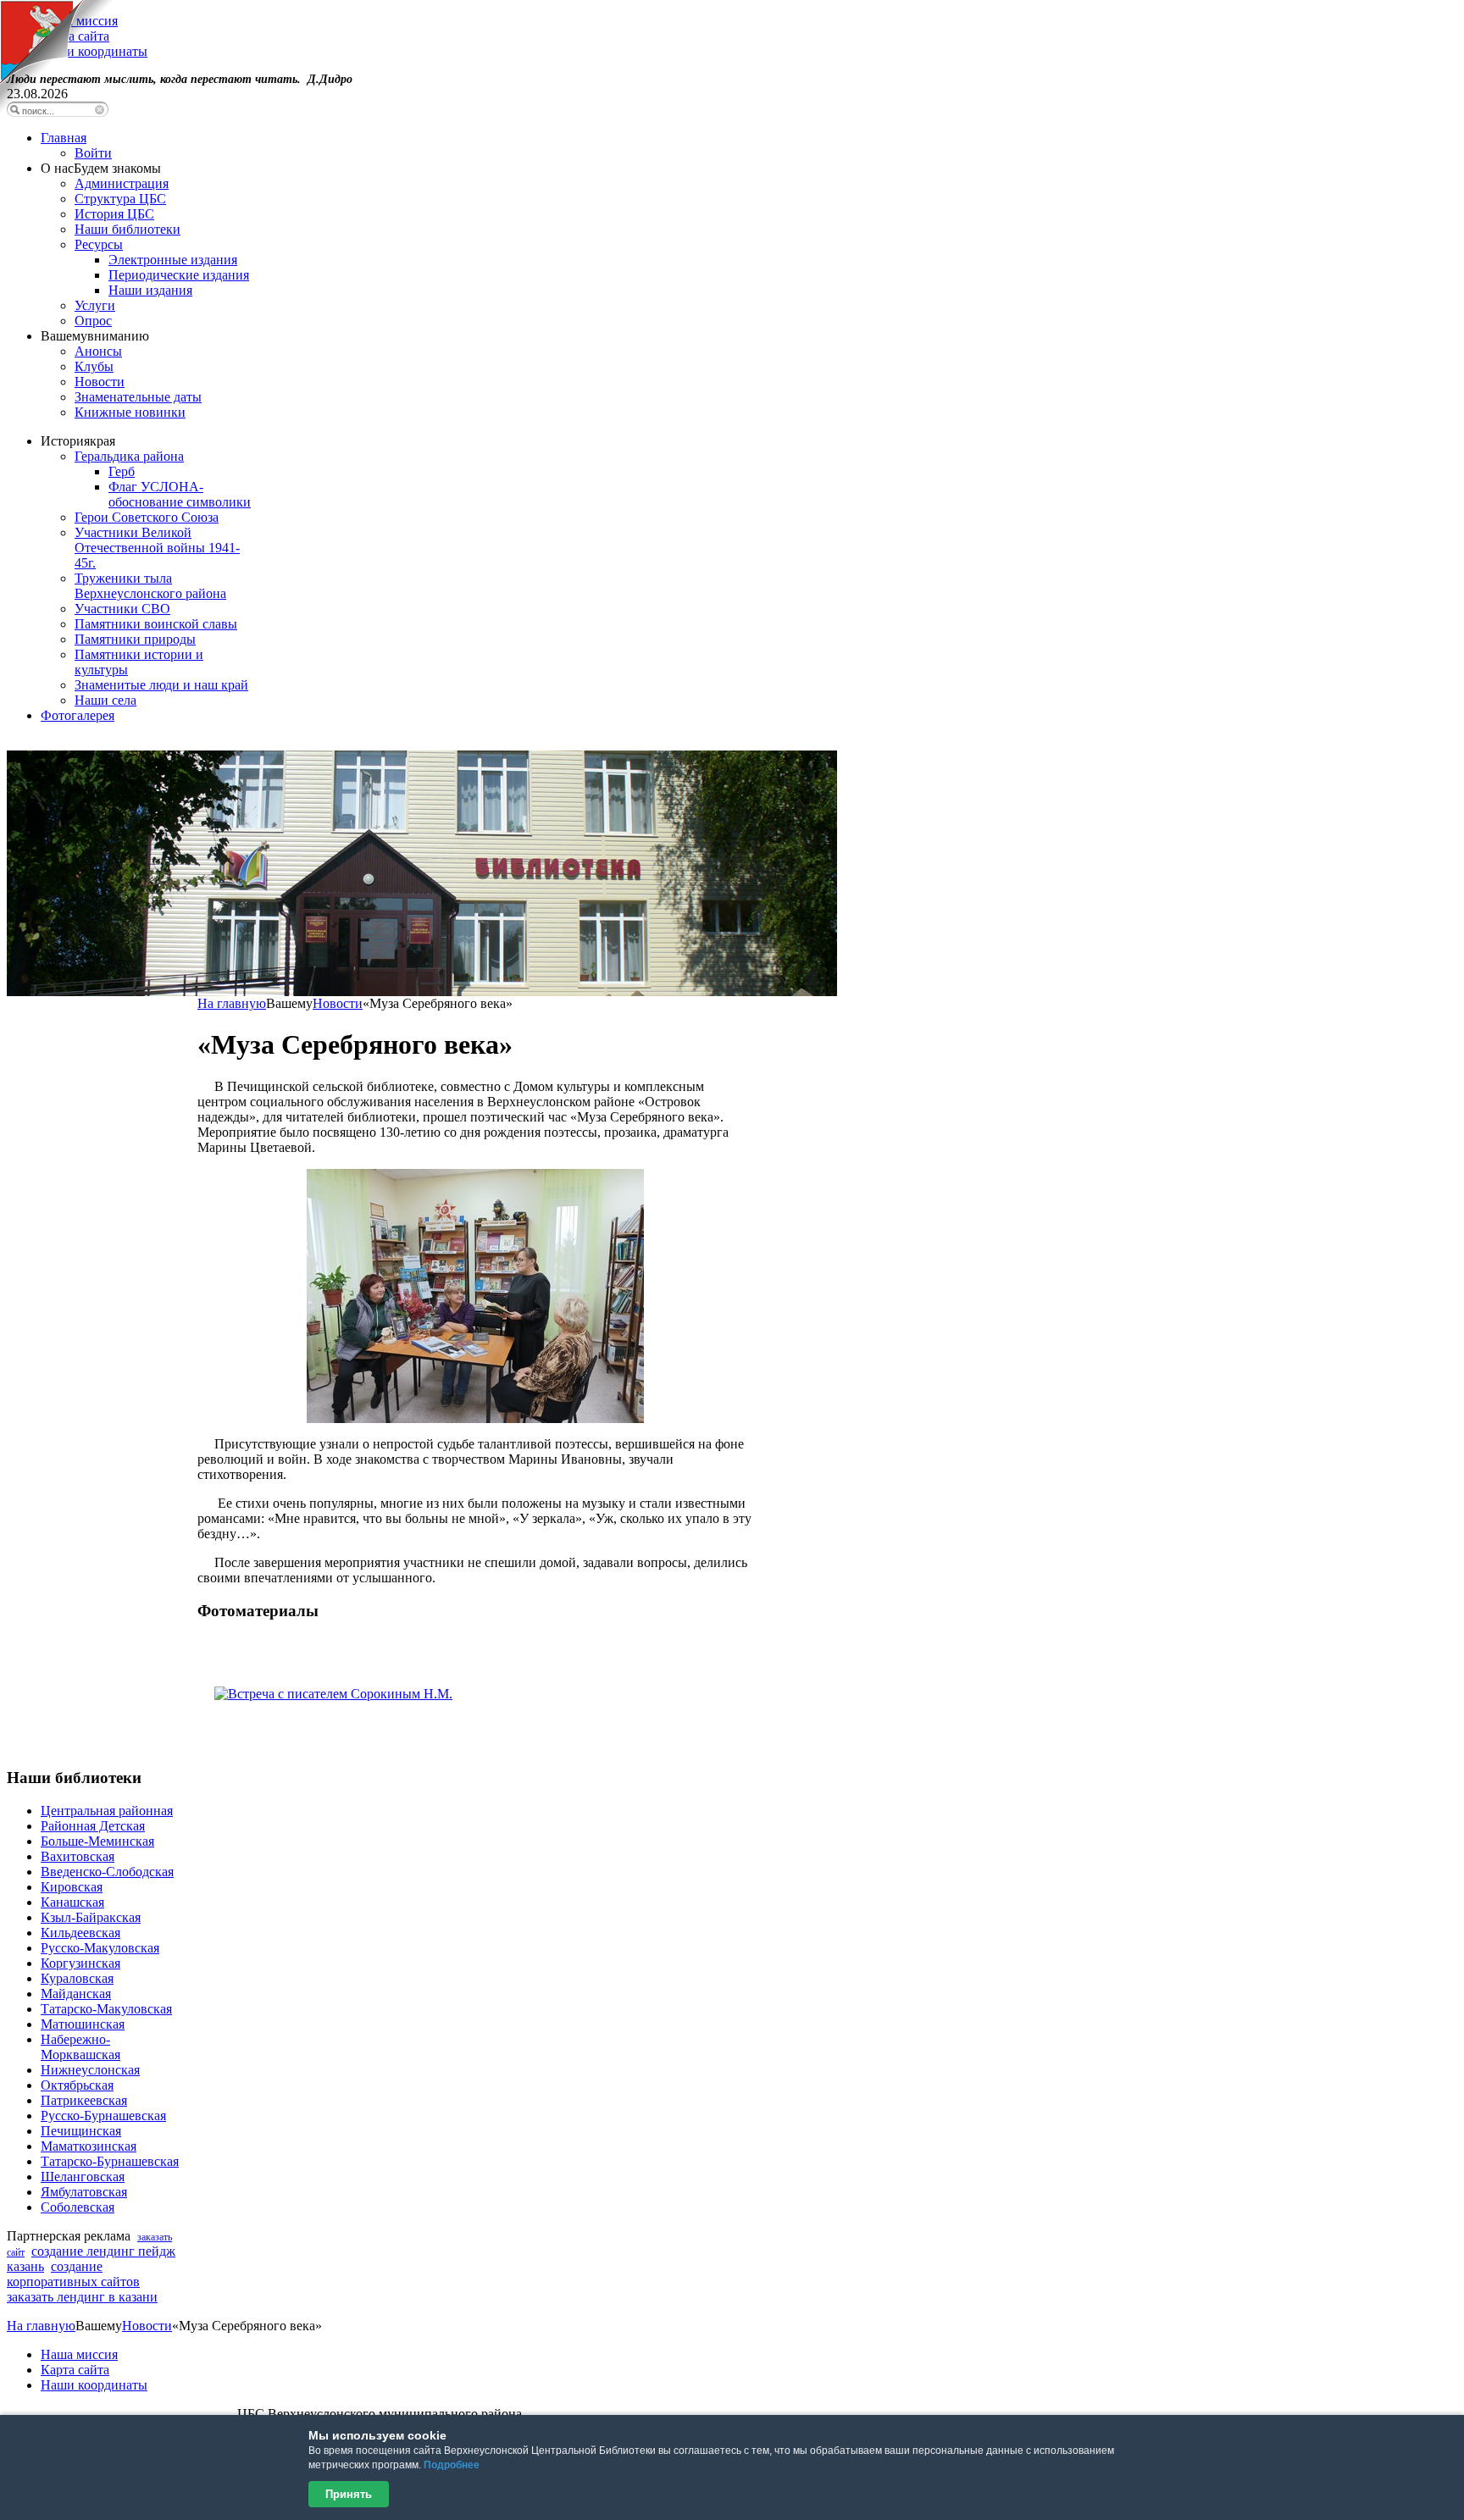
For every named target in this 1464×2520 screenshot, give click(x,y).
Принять (349, 2494)
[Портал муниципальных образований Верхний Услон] (57, 110)
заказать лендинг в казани (82, 2297)
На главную (232, 1003)
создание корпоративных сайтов (73, 2274)
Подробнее (452, 2465)
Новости (338, 1003)
